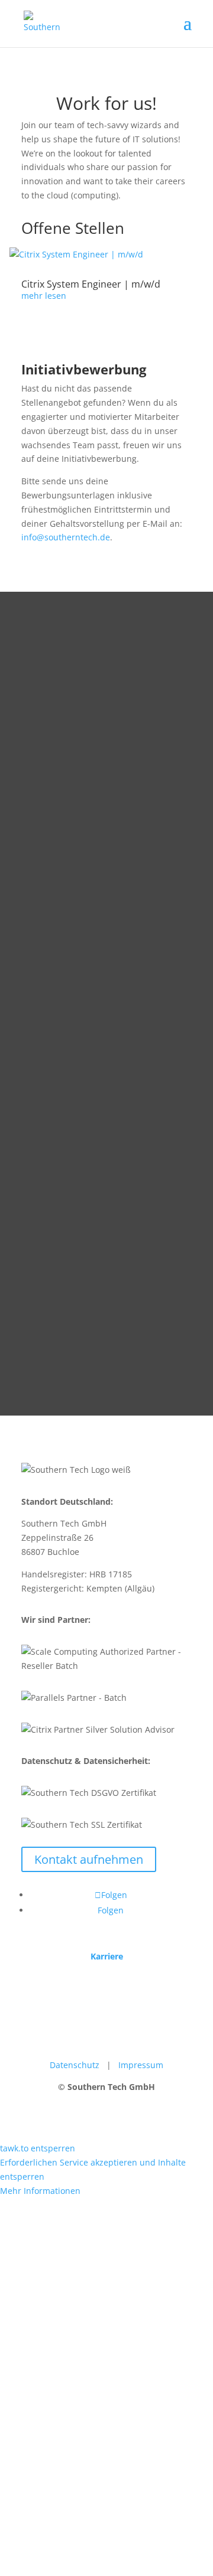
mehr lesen (44, 296)
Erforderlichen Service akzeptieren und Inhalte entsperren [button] (93, 2169)
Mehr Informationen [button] (40, 2191)
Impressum (141, 2065)
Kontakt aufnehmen (89, 1859)
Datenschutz (75, 2065)
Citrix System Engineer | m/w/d (91, 284)
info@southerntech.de (66, 537)
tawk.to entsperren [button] (38, 2148)
